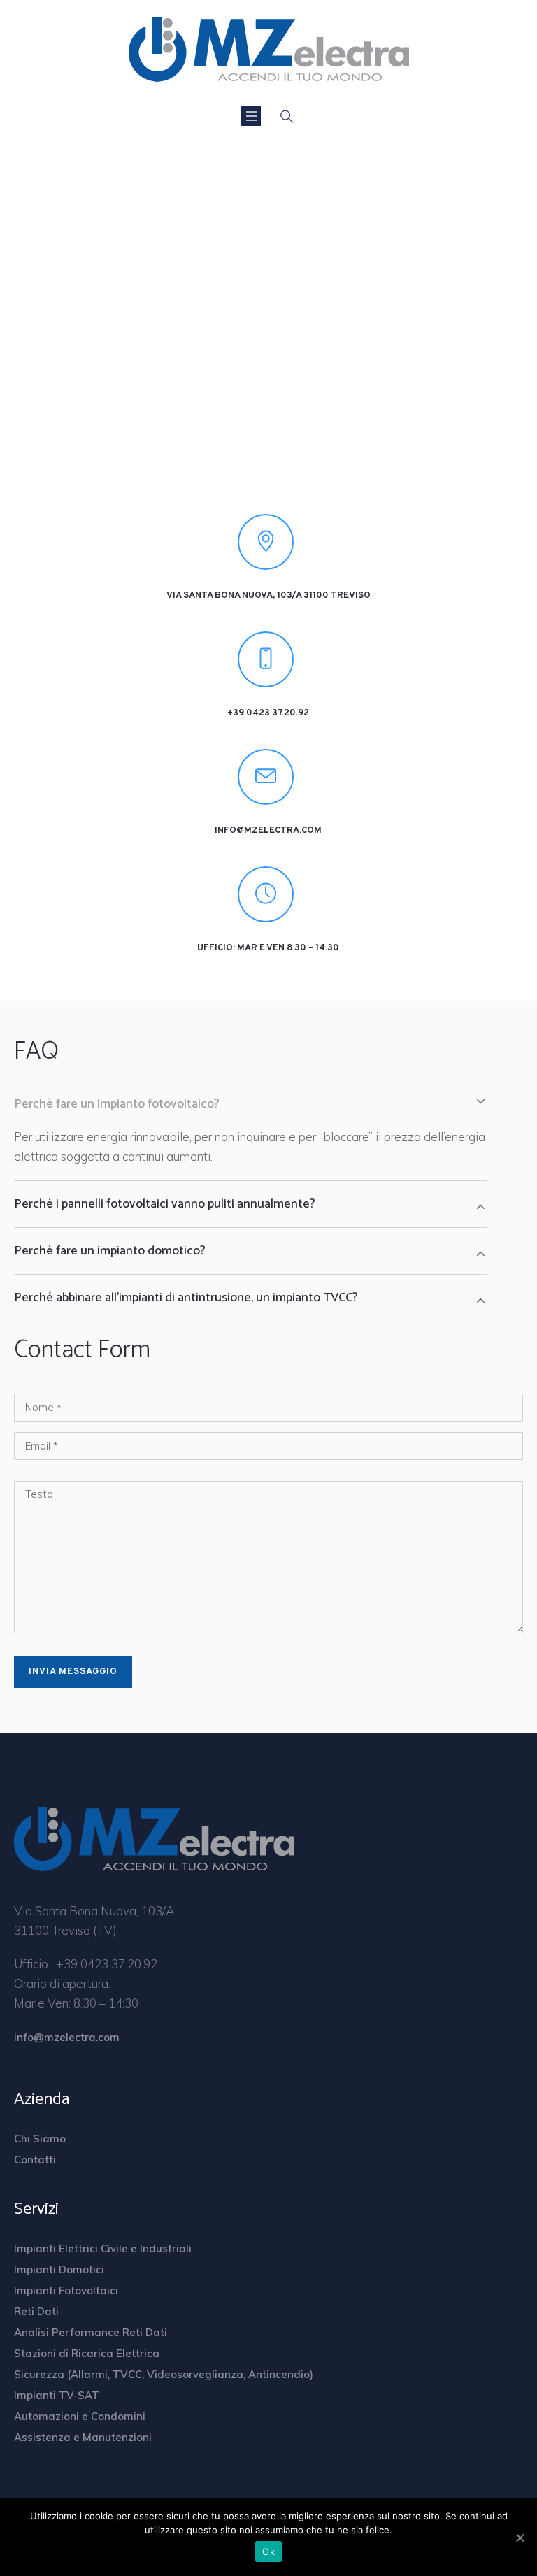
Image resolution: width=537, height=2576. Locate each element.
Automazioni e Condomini (80, 2416)
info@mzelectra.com (268, 831)
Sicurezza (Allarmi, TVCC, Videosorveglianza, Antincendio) (164, 2374)
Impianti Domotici (59, 2269)
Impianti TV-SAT (57, 2395)
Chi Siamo (40, 2139)
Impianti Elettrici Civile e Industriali (103, 2248)
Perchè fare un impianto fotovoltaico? (117, 1104)
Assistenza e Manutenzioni (83, 2437)
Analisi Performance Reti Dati (91, 2332)
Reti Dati (36, 2311)
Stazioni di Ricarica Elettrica (87, 2353)
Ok (268, 2552)
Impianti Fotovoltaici (66, 2290)
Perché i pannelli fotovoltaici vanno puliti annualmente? (165, 1204)
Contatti (35, 2160)
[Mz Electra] (269, 49)
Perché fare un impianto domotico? (110, 1251)
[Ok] (520, 2538)
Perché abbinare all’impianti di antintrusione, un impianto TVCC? (186, 1298)
